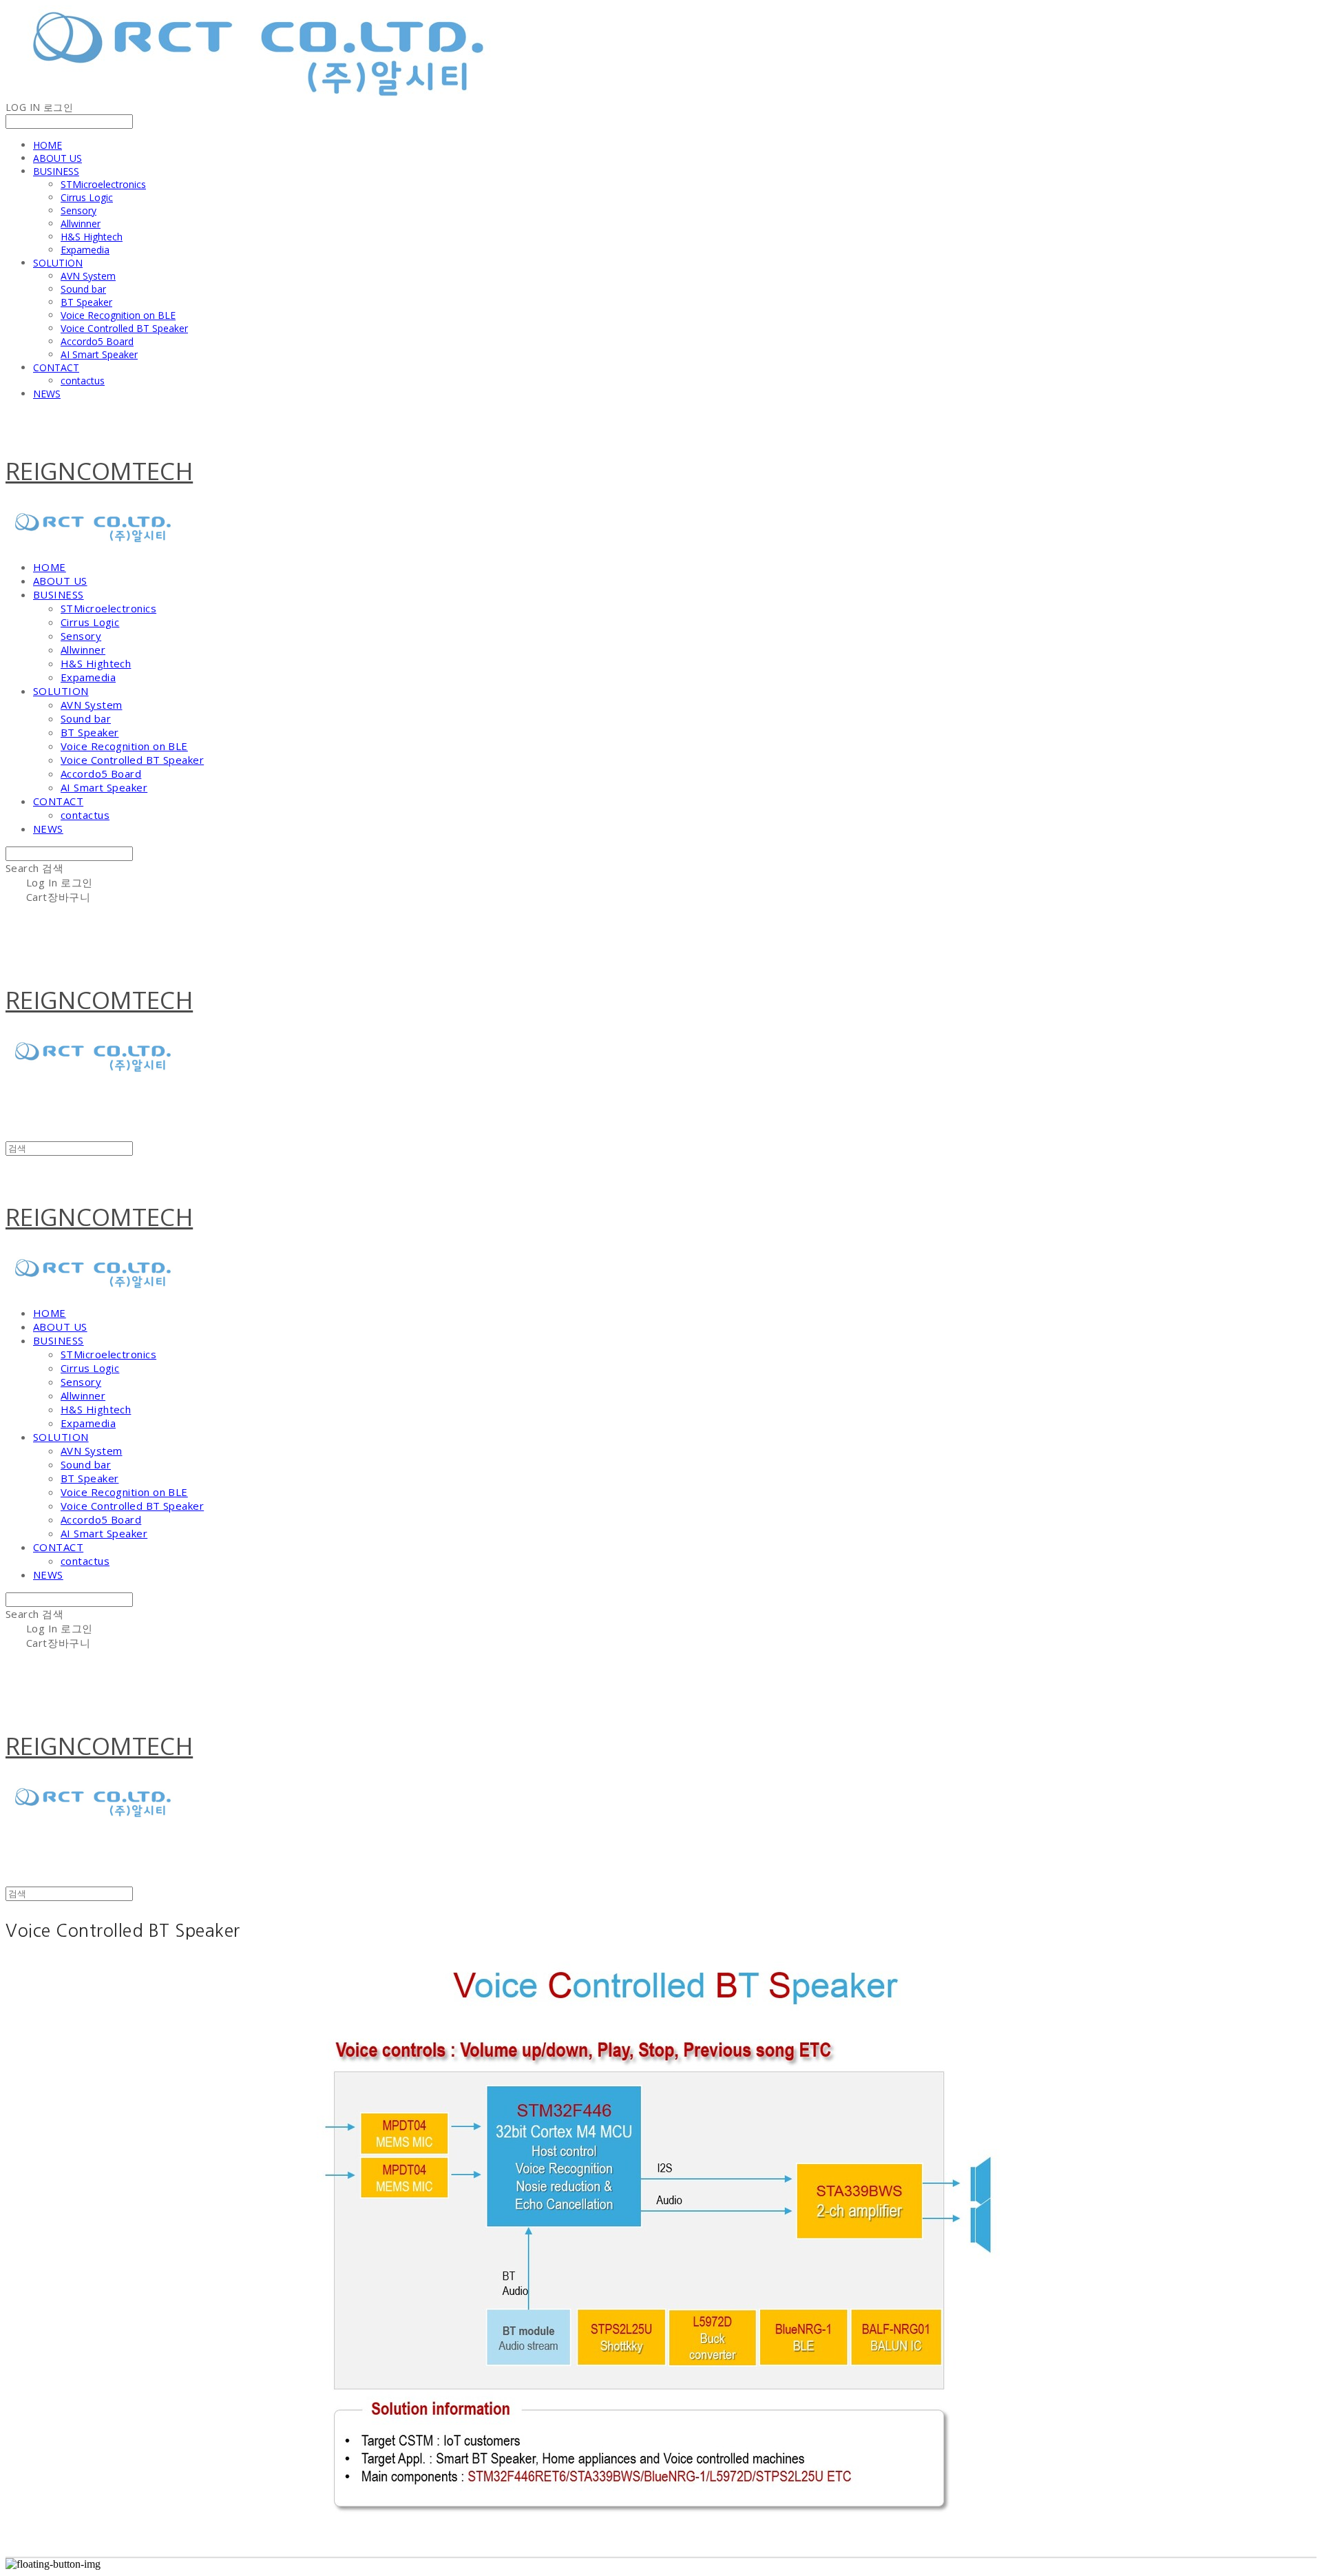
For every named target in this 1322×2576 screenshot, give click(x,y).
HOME (48, 145)
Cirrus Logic (87, 197)
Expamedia (85, 250)
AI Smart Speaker (99, 354)
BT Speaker (86, 302)
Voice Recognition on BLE (118, 315)
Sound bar (83, 289)
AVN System (88, 276)
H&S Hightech (92, 237)
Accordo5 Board (97, 341)
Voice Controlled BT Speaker (124, 328)
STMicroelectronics (103, 184)
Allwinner (81, 224)
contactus (83, 381)
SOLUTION (58, 263)
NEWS (47, 394)
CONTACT (56, 367)
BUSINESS (56, 171)
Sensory (78, 210)
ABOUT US (57, 158)
